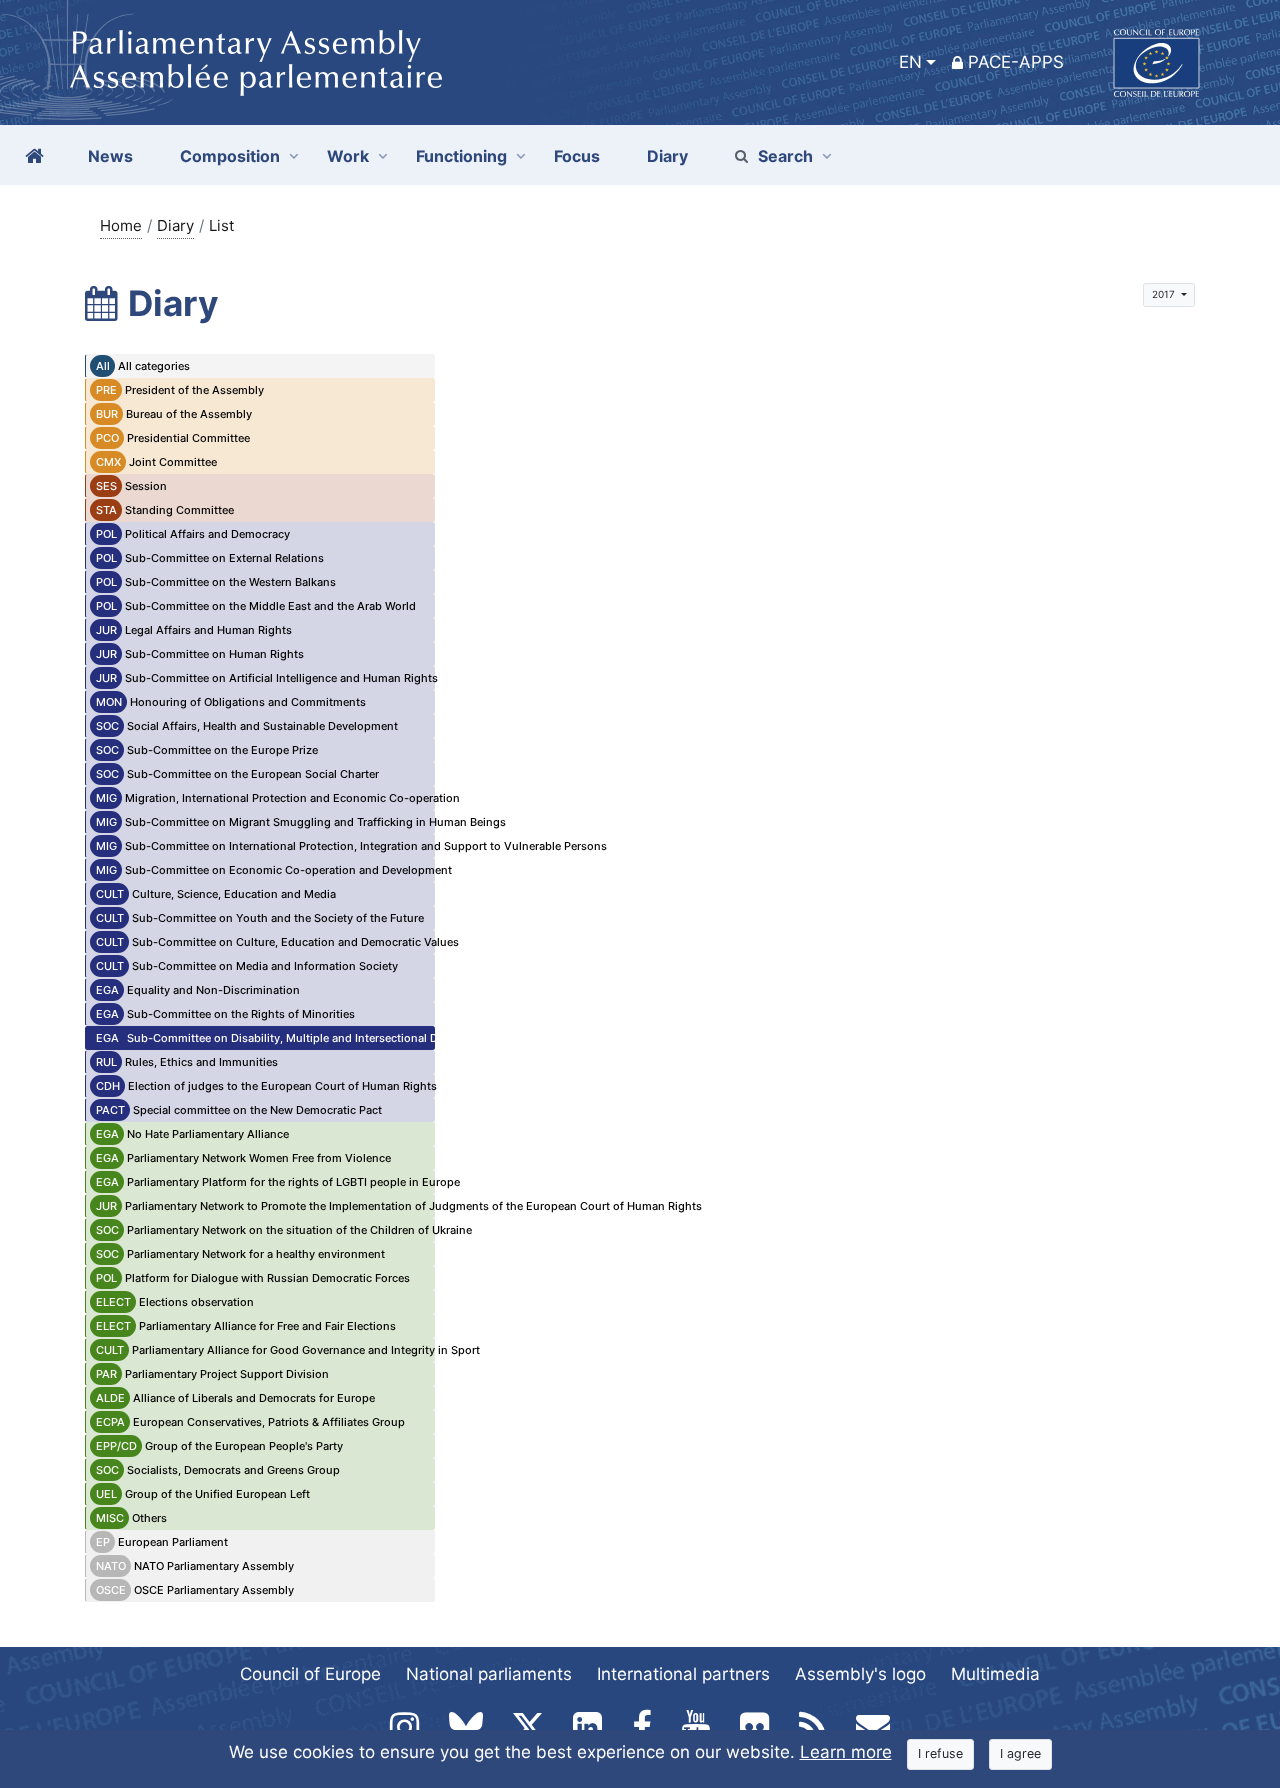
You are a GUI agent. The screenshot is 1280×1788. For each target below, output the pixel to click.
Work (348, 156)
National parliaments (489, 1674)
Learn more (846, 1752)
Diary (175, 225)
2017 (1165, 294)
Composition (230, 156)
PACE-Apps (1016, 62)
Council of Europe (310, 1674)
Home (121, 225)
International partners (683, 1674)
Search (785, 156)
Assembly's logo (860, 1674)
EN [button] (910, 62)
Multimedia (995, 1674)
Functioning (461, 156)
